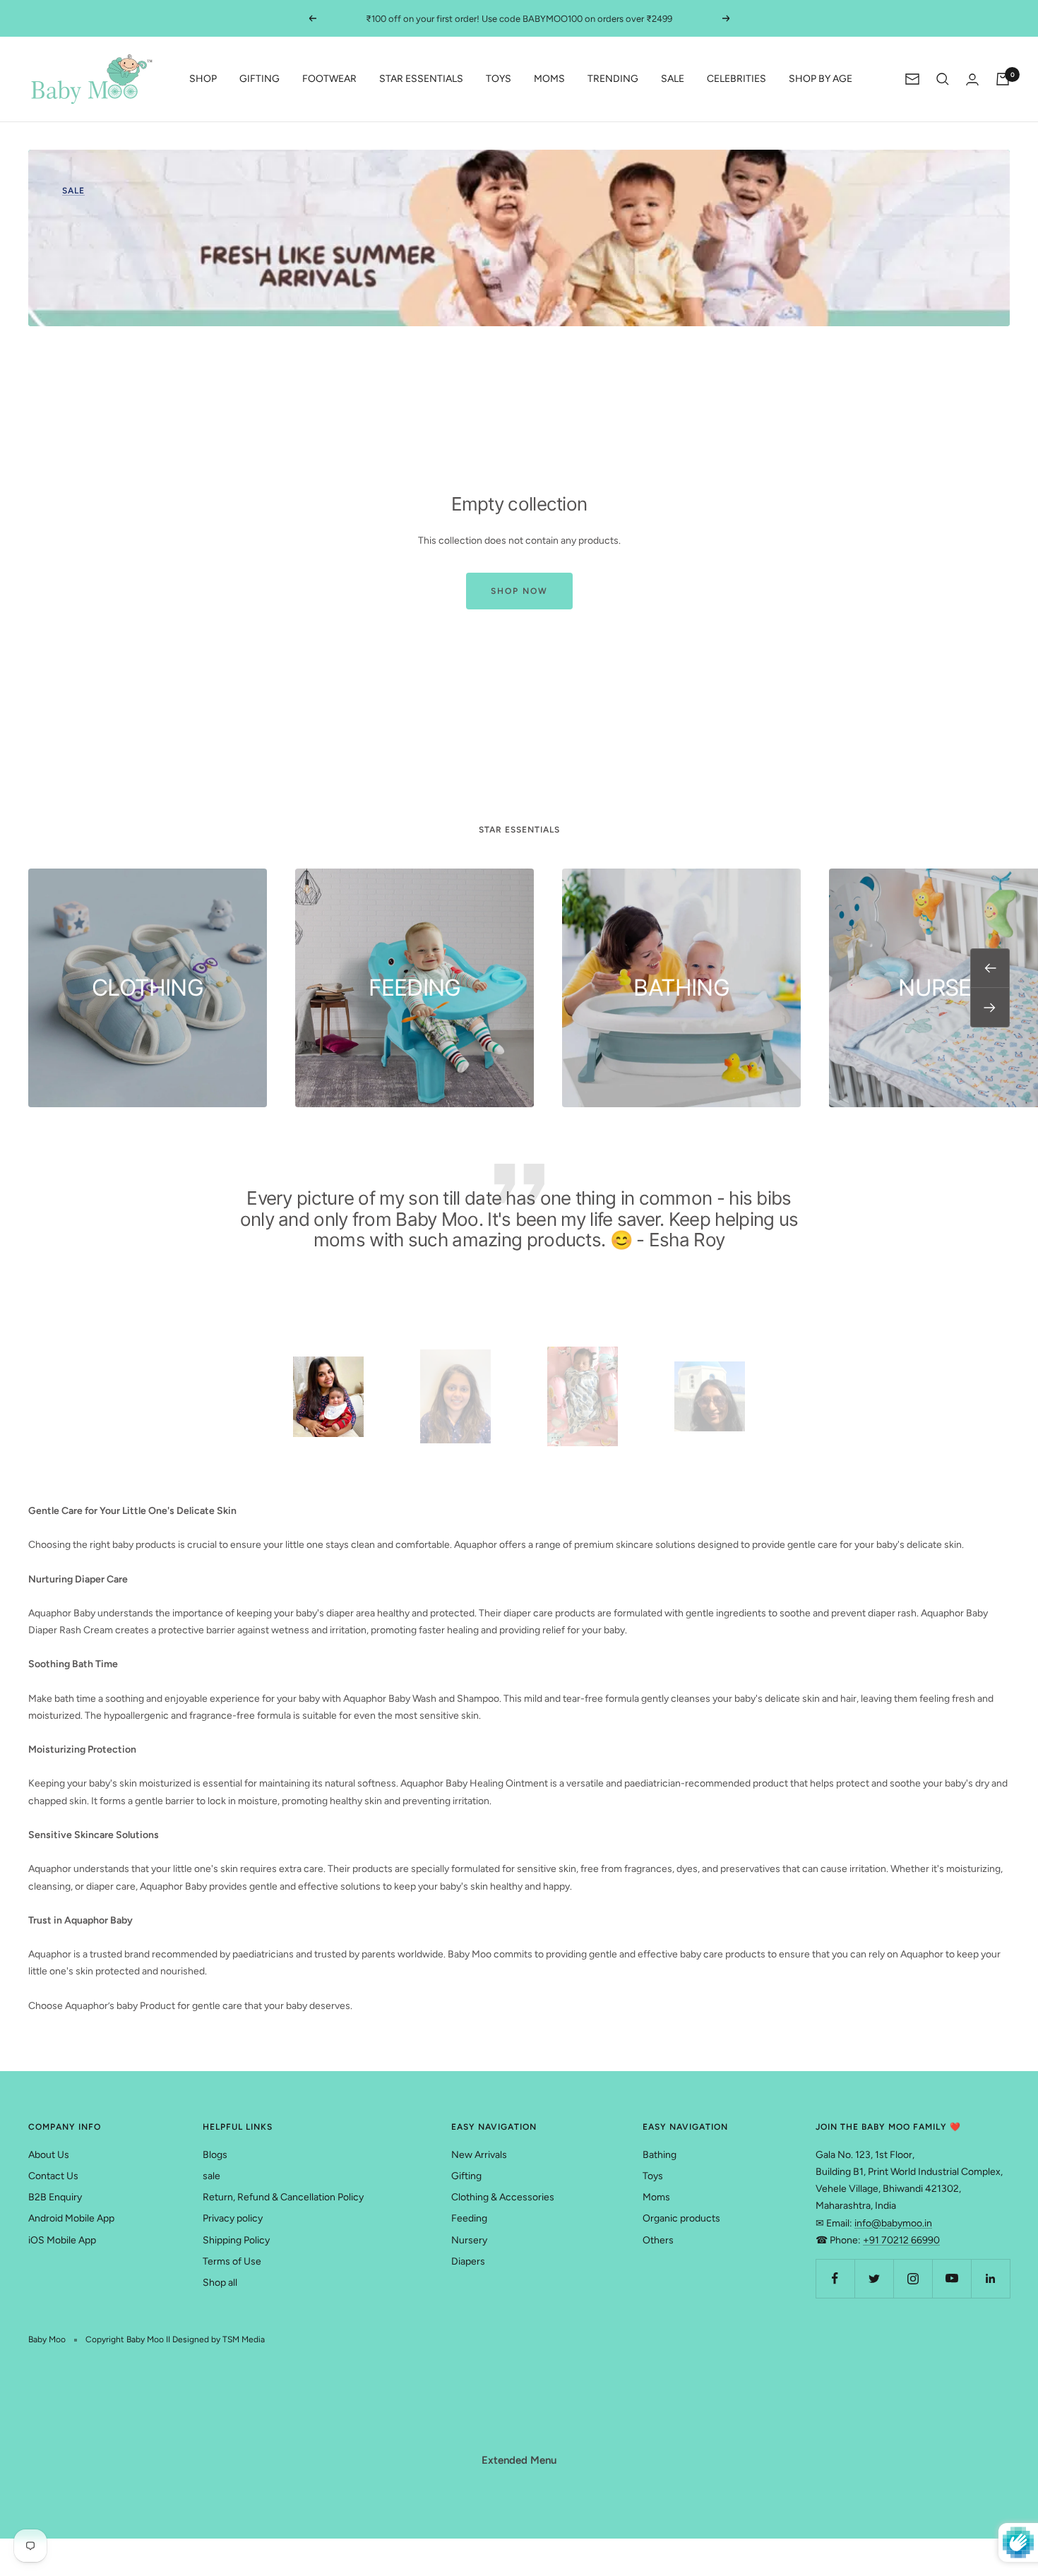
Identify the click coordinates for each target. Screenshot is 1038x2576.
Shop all (220, 2283)
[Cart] (1003, 79)
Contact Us (53, 2176)
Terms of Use (232, 2261)
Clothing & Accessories (503, 2197)
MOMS (549, 79)
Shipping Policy (236, 2240)
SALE (673, 79)
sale (211, 2176)
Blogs (215, 2155)
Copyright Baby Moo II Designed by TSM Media (175, 2339)
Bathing (660, 2155)
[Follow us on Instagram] (913, 2278)
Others (658, 2240)
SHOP (203, 79)
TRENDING (613, 79)
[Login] (972, 79)
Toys (653, 2176)
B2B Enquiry (55, 2197)
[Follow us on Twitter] (874, 2278)
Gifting (466, 2176)
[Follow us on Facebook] (835, 2278)
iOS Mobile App (62, 2240)
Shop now (519, 591)
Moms (656, 2197)
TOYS (499, 79)
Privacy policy (233, 2218)
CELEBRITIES (736, 79)
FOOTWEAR (329, 79)
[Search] (943, 79)
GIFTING (259, 79)
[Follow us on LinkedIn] (990, 2278)
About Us (49, 2155)
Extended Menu (519, 2460)
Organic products (681, 2218)
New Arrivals (479, 2155)
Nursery (469, 2240)
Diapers (468, 2261)
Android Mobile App (71, 2218)
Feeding (469, 2218)
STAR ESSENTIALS (421, 79)
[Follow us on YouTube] (951, 2278)
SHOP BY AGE (821, 79)
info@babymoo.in (893, 2223)
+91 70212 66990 (901, 2240)
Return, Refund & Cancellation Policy (283, 2197)
